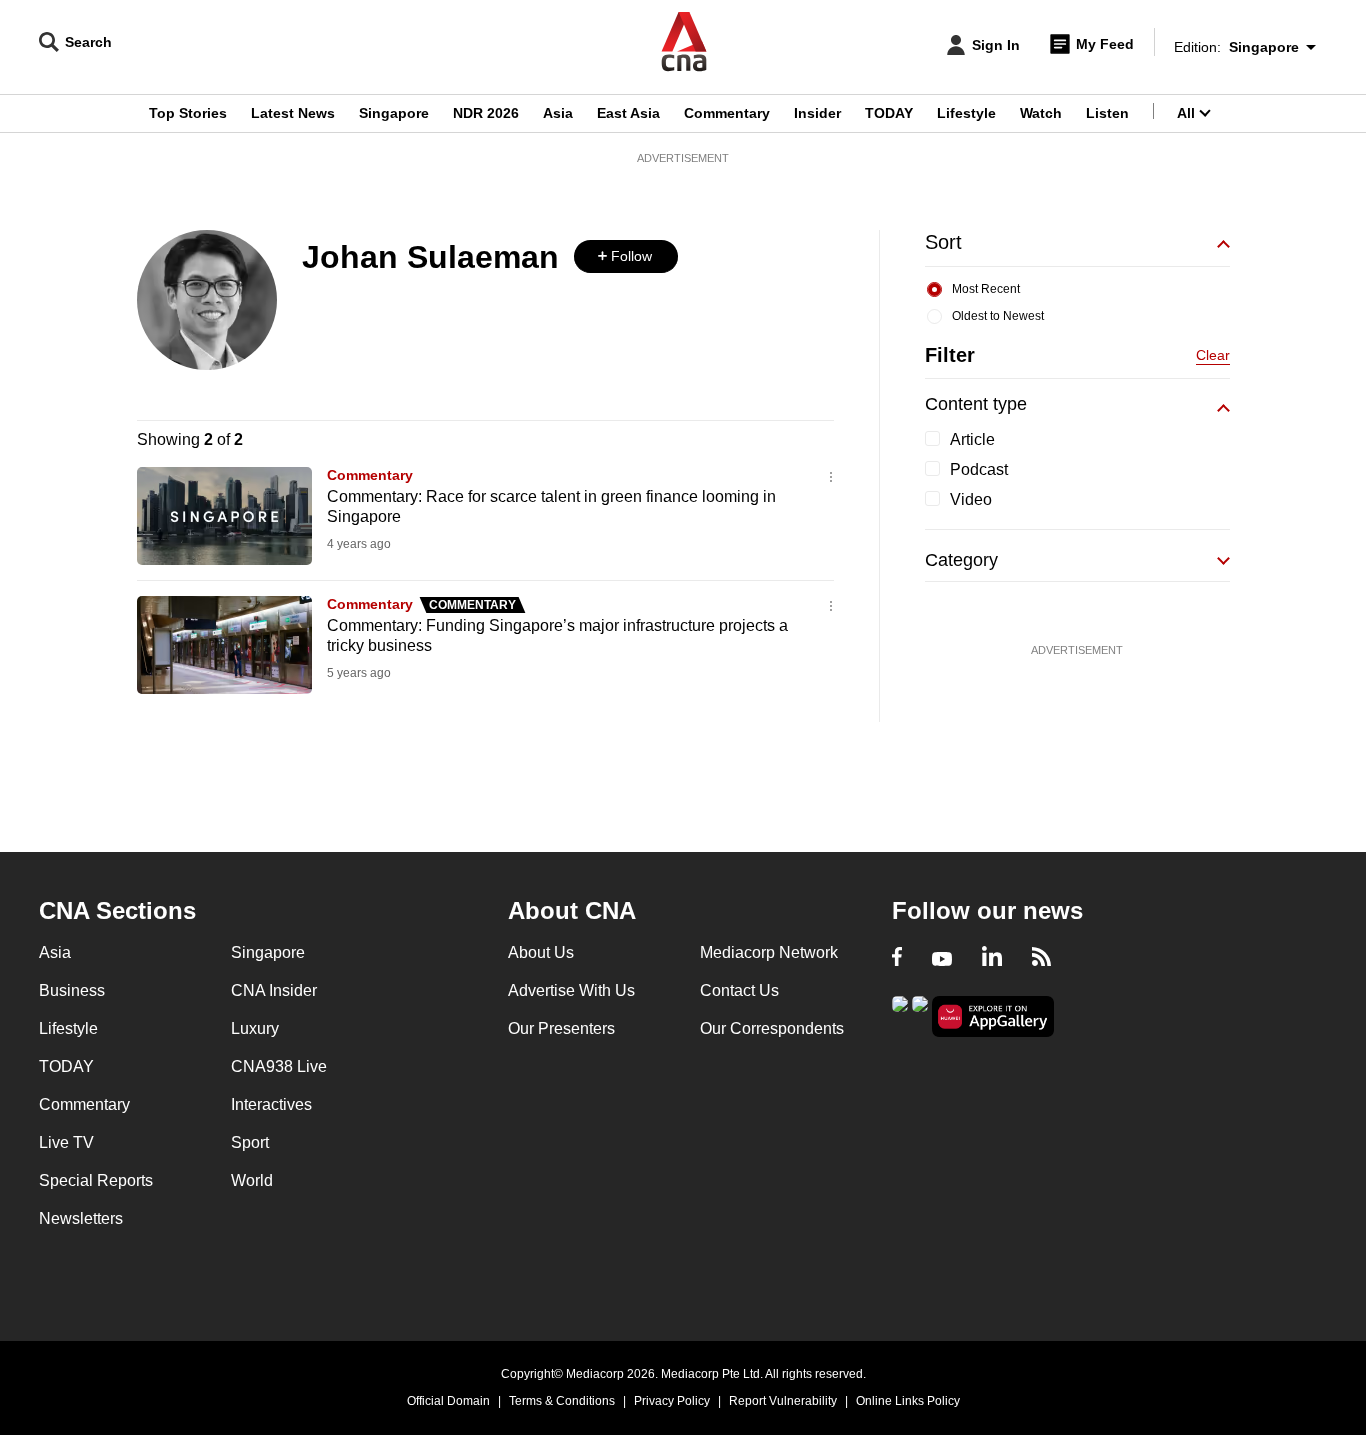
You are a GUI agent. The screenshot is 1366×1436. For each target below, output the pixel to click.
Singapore (394, 113)
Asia (558, 113)
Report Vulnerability (783, 1401)
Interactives (271, 1104)
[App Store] (920, 1014)
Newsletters (81, 1218)
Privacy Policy (672, 1401)
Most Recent (986, 289)
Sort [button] (943, 242)
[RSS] (1041, 959)
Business (72, 990)
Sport (250, 1142)
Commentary (727, 113)
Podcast (979, 469)
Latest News (293, 113)
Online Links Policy (908, 1401)
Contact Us (739, 990)
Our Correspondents (772, 1028)
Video (971, 499)
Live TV (66, 1142)
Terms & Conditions (562, 1401)
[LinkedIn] (992, 959)
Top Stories (188, 113)
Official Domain (448, 1401)
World (252, 1180)
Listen (1107, 113)
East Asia (628, 113)
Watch (1041, 113)
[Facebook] (897, 959)
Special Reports (96, 1180)
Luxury (255, 1028)
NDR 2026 (486, 113)
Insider (817, 113)
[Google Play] (900, 1014)
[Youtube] (942, 959)
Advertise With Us (571, 990)
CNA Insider (274, 990)
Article (972, 439)
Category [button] (961, 560)
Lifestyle (966, 113)
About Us (541, 952)
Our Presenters (561, 1028)
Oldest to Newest (998, 316)
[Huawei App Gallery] (993, 1016)
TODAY (889, 113)
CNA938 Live (279, 1066)
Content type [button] (976, 404)
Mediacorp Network (769, 952)
